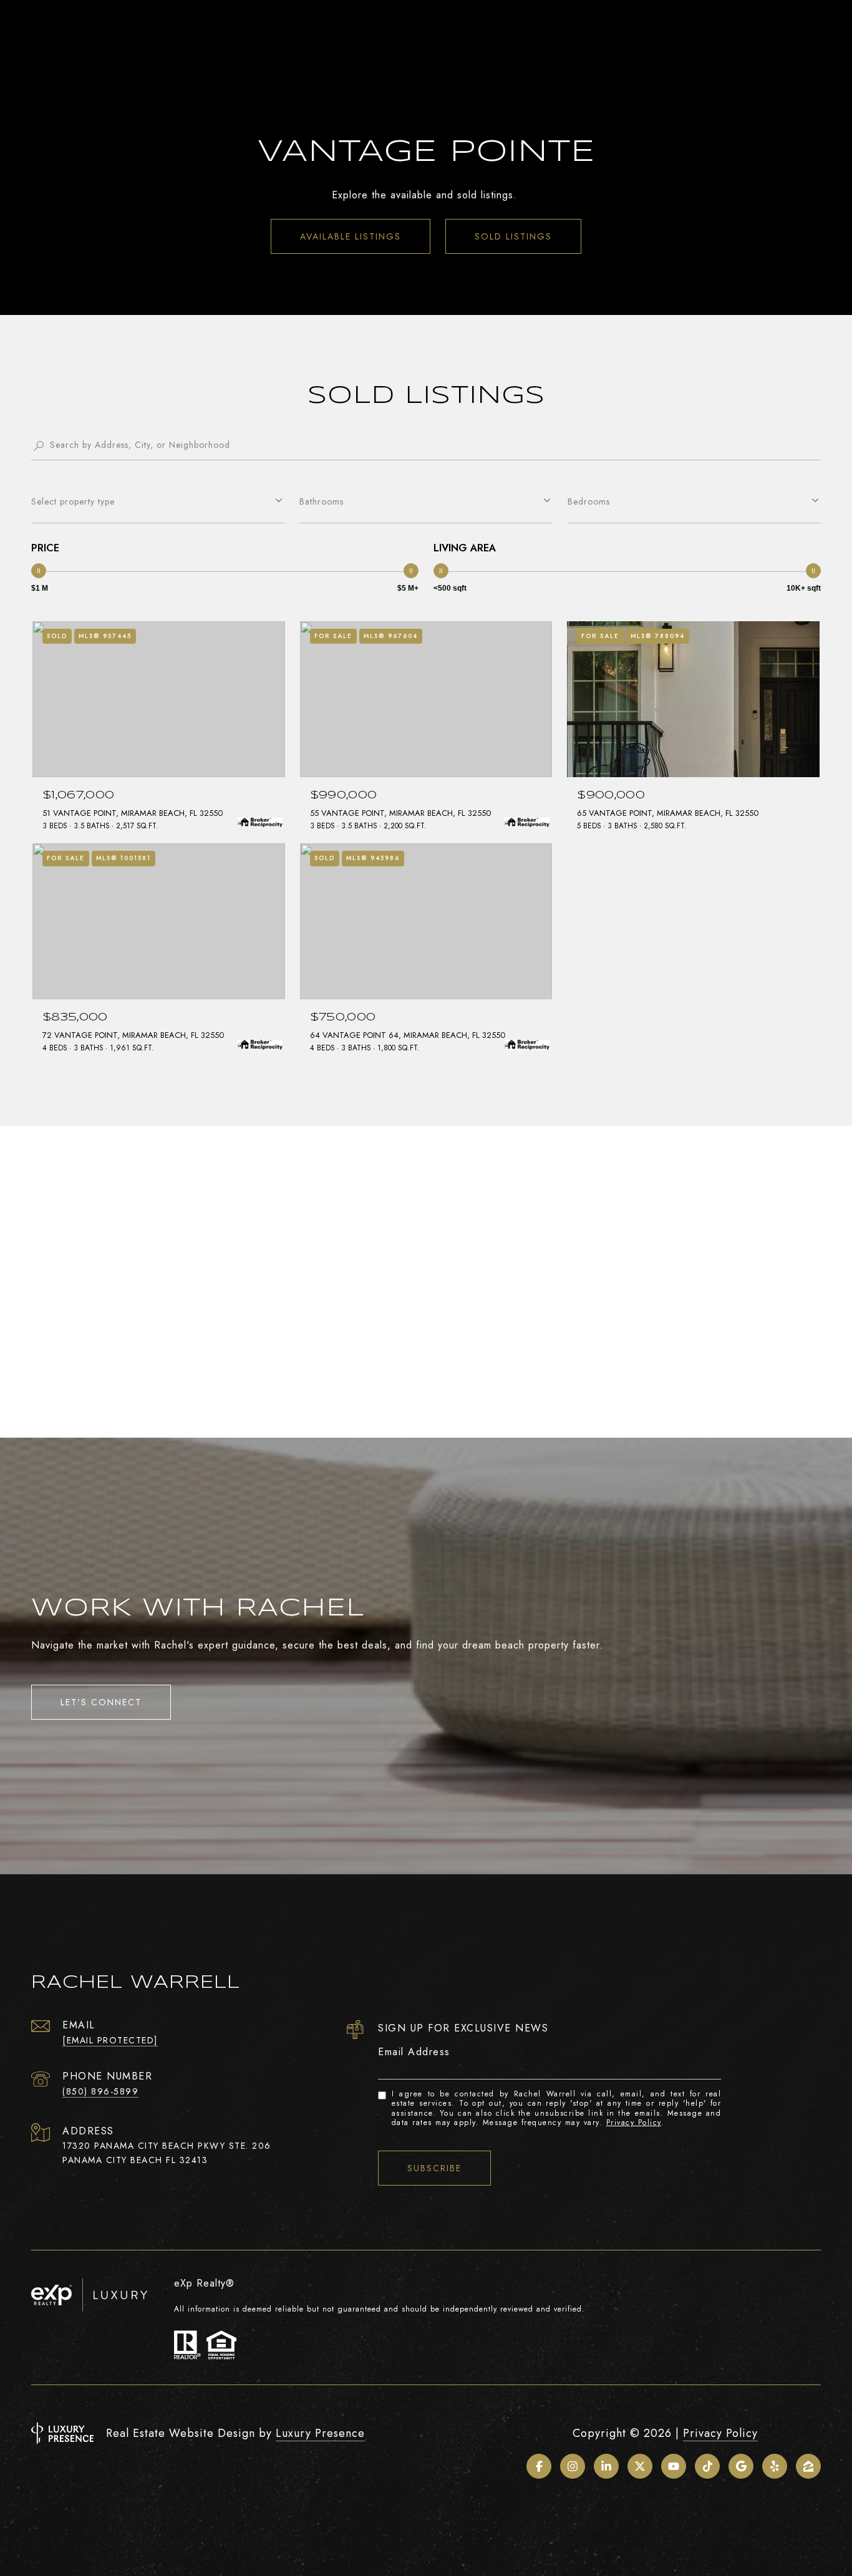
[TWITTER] (640, 2466)
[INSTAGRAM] (573, 2466)
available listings (351, 236)
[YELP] (775, 2466)
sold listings (513, 236)
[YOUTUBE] (674, 2466)
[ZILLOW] (808, 2466)
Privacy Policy (634, 2123)
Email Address (414, 2052)
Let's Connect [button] (101, 1702)
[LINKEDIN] (606, 2466)
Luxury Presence (320, 2433)
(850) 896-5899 (100, 2091)
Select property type (73, 501)
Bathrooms (322, 501)
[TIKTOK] (707, 2466)
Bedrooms (589, 501)
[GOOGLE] (741, 2466)
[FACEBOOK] (539, 2466)
